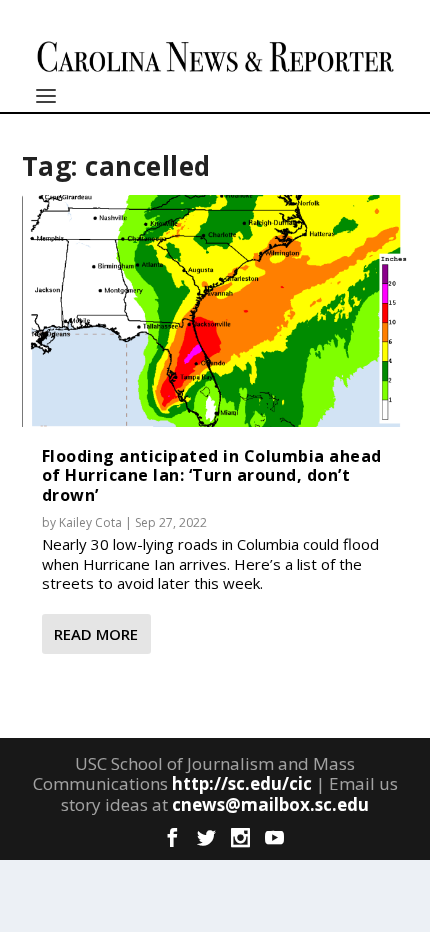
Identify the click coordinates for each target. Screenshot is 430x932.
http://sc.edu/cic (242, 783)
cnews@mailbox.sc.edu (270, 804)
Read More (96, 634)
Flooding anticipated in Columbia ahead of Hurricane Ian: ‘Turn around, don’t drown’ (212, 475)
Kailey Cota (90, 522)
